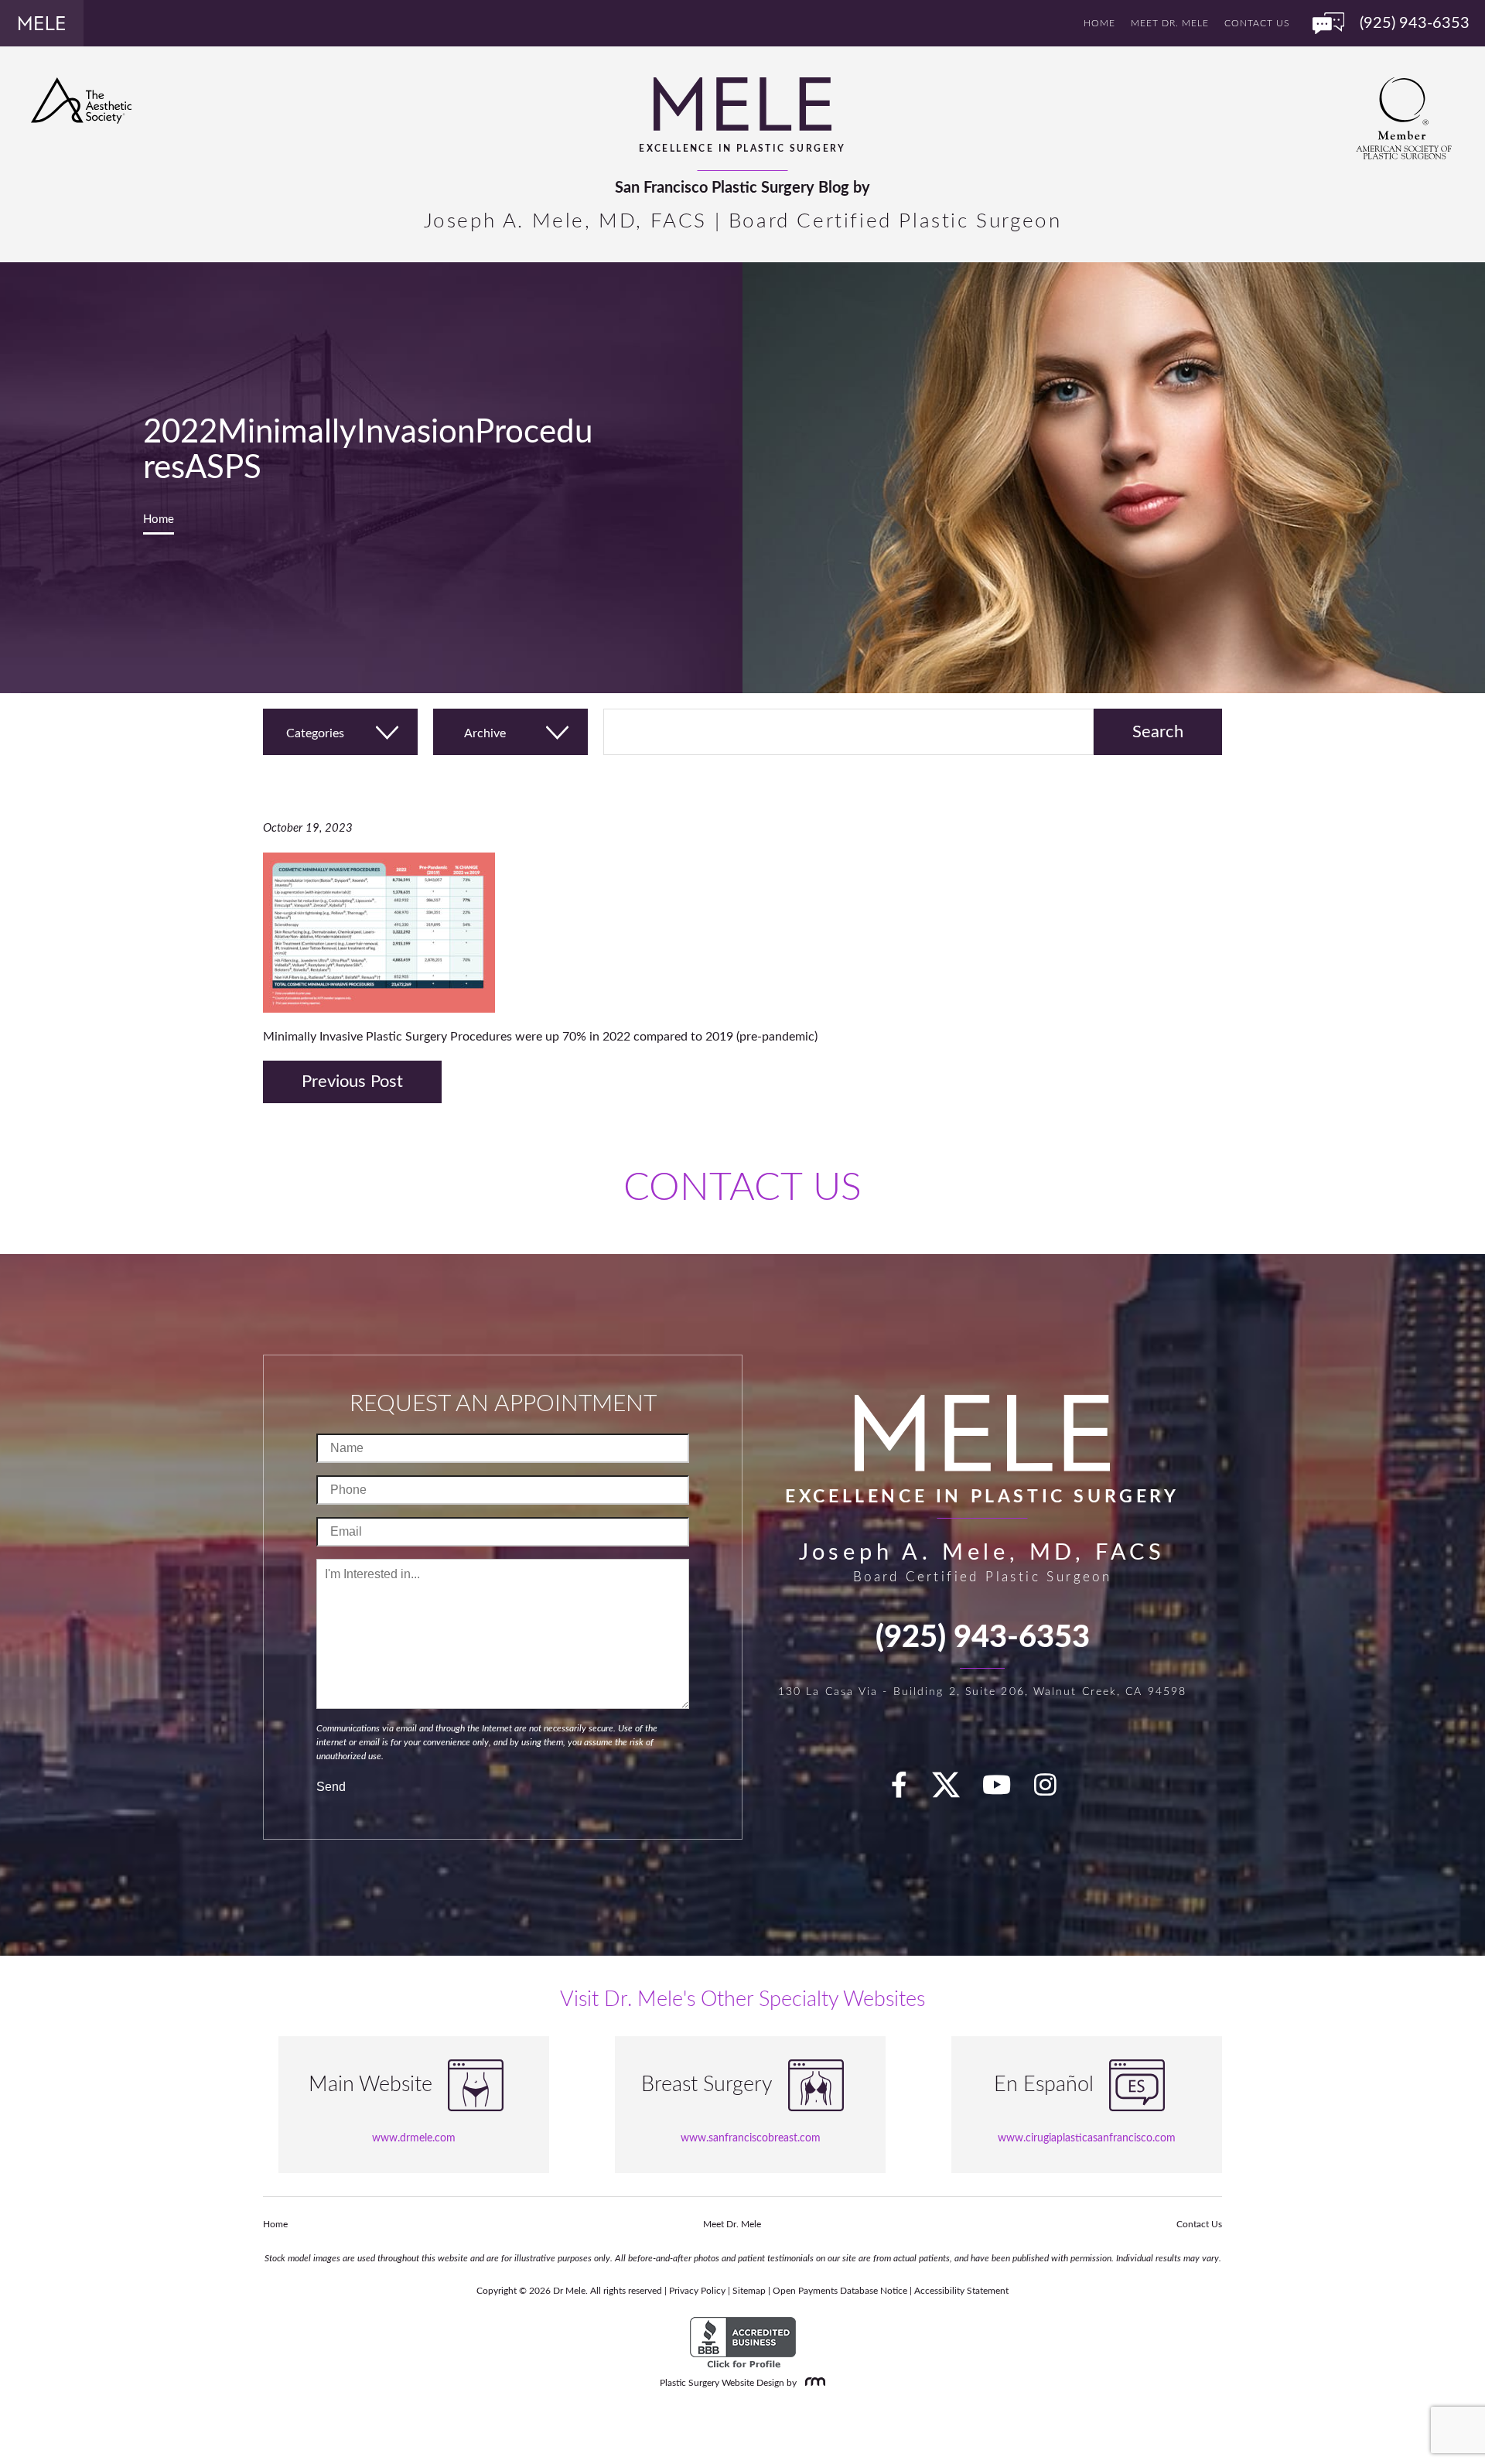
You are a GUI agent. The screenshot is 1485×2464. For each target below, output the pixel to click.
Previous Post (352, 1082)
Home (1099, 23)
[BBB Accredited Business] (743, 2343)
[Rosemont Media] (812, 2383)
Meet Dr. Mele (1170, 23)
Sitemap (749, 2291)
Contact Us (1257, 23)
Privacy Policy (697, 2291)
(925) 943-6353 (983, 1638)
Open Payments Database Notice (840, 2291)
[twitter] (954, 1791)
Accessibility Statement (961, 2291)
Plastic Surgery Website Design (722, 2383)
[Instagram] (1054, 1791)
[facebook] (908, 1791)
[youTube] (1005, 1791)
